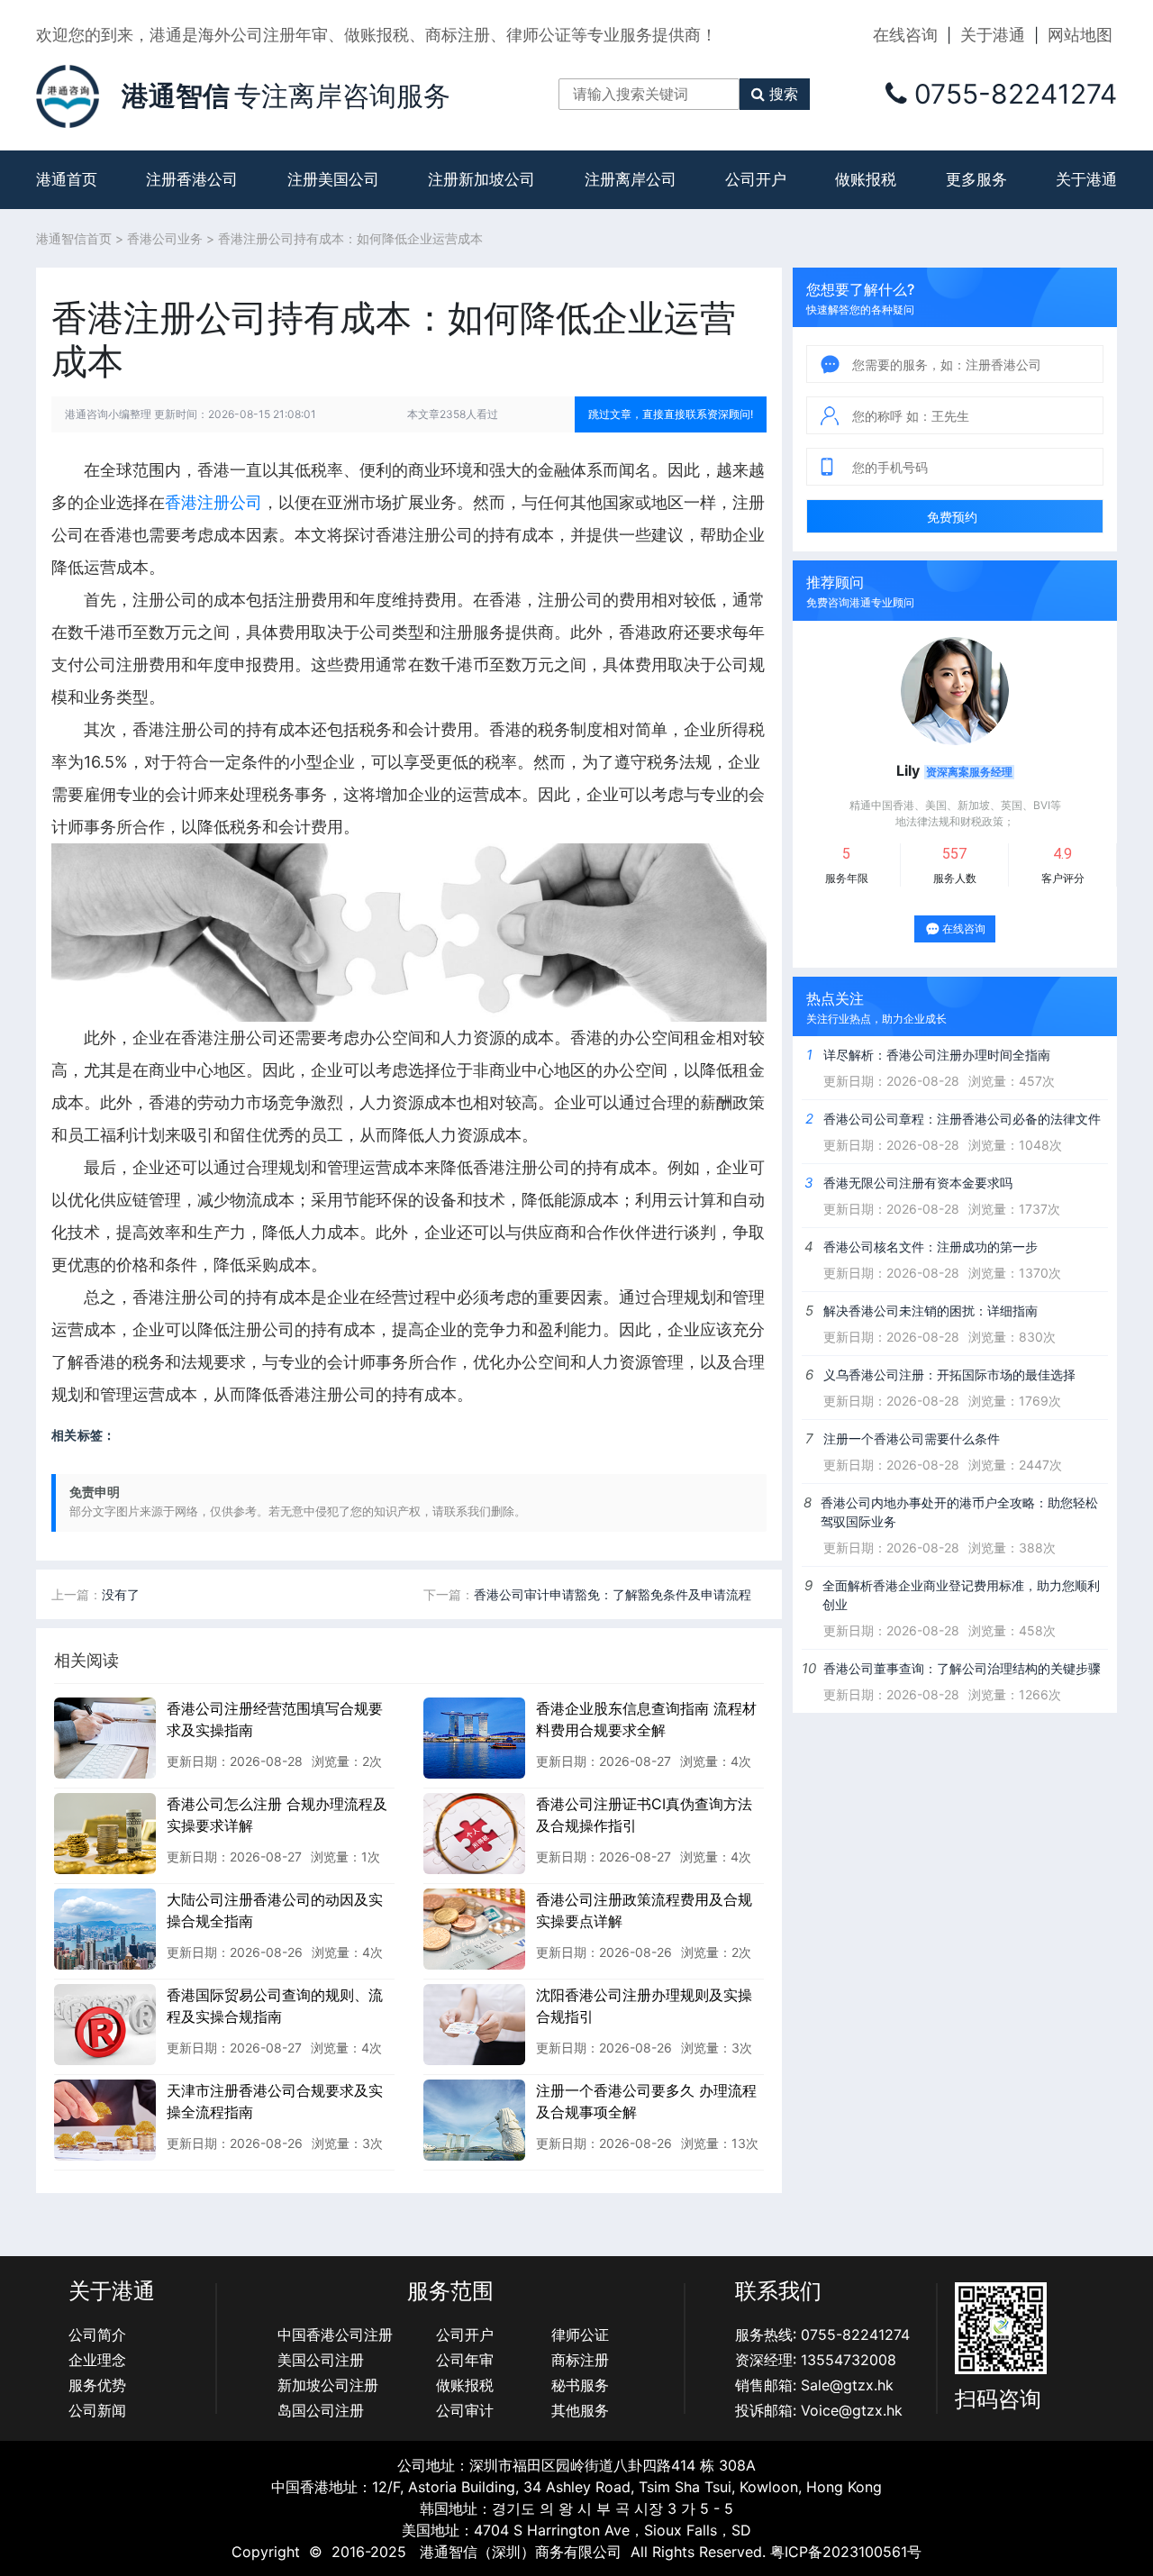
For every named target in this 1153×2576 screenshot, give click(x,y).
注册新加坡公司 (481, 179)
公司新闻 (97, 2410)
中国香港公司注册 (335, 2335)
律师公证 (580, 2335)
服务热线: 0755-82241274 (822, 2335)
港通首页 (67, 179)
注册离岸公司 (631, 179)
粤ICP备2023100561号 (846, 2552)
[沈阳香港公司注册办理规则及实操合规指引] (474, 2024)
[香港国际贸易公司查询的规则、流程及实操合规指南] (105, 2024)
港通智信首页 (74, 238)
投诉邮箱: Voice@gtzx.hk (819, 2410)
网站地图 (1080, 35)
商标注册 (580, 2360)
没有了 (121, 1594)
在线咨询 (905, 35)
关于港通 (993, 35)
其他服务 (580, 2410)
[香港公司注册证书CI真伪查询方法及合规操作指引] (474, 1833)
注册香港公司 (192, 179)
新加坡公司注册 (328, 2385)
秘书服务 (580, 2385)
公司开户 (756, 179)
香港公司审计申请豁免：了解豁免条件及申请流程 (613, 1594)
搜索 (784, 94)
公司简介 (97, 2335)
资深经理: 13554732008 (816, 2360)
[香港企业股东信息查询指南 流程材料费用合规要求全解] (474, 1737)
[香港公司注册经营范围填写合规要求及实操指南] (105, 1737)
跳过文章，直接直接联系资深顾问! (671, 414)
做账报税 (866, 179)
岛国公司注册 (321, 2410)
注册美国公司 (333, 179)
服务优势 (97, 2385)
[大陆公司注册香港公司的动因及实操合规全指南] (105, 1928)
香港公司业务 (165, 238)
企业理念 (97, 2360)
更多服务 (976, 179)
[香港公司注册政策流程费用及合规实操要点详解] (474, 1928)
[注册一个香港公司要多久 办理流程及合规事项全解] (474, 2119)
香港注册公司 (213, 502)
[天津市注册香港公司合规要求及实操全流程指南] (105, 2119)
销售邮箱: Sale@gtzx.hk (814, 2385)
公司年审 (465, 2360)
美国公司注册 (321, 2360)
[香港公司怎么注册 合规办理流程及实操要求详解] (105, 1833)
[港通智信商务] (68, 95)
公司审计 (465, 2410)
